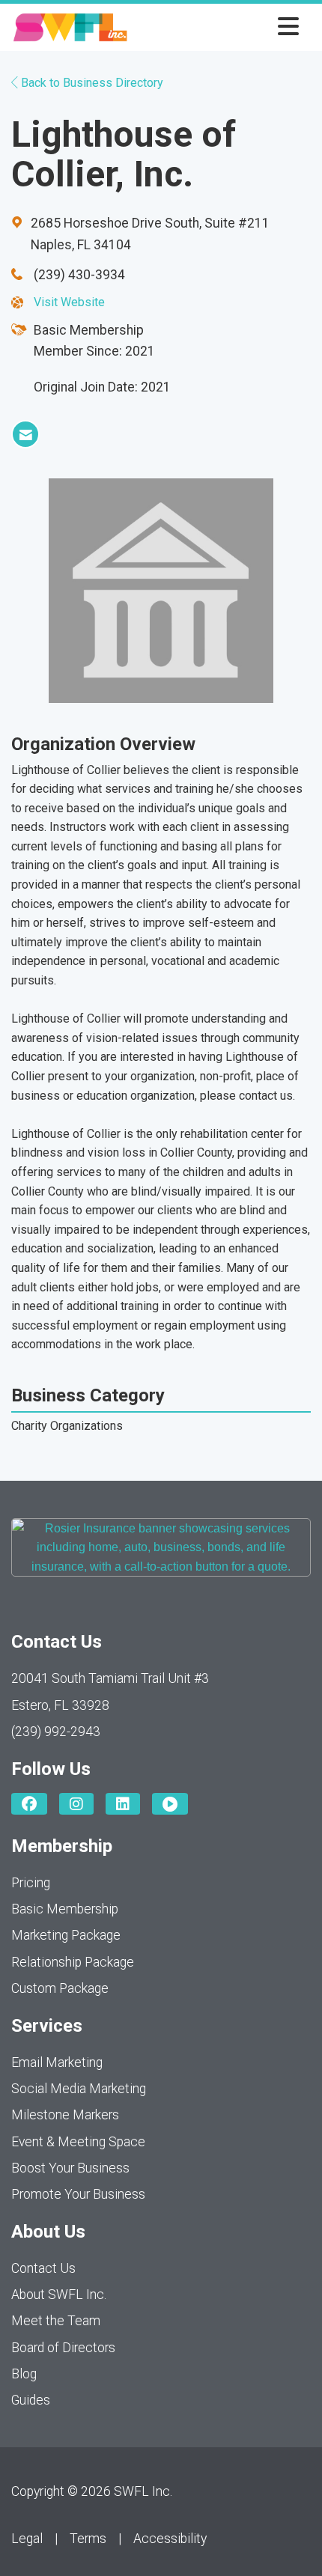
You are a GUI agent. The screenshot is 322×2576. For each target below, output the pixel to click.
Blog (24, 2374)
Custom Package (60, 1988)
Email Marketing (57, 2062)
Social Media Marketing (79, 2089)
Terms (88, 2539)
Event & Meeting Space (78, 2142)
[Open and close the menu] (218, 27)
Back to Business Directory (91, 83)
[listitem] (25, 434)
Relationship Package (73, 1962)
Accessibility (170, 2539)
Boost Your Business (70, 2168)
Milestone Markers (65, 2115)
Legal (27, 2539)
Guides (31, 2400)
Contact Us (43, 2268)
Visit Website (69, 302)
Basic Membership (65, 1909)
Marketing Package (66, 1935)
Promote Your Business (78, 2194)
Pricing (31, 1883)
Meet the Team (56, 2321)
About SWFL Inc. (59, 2295)
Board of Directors (63, 2348)
